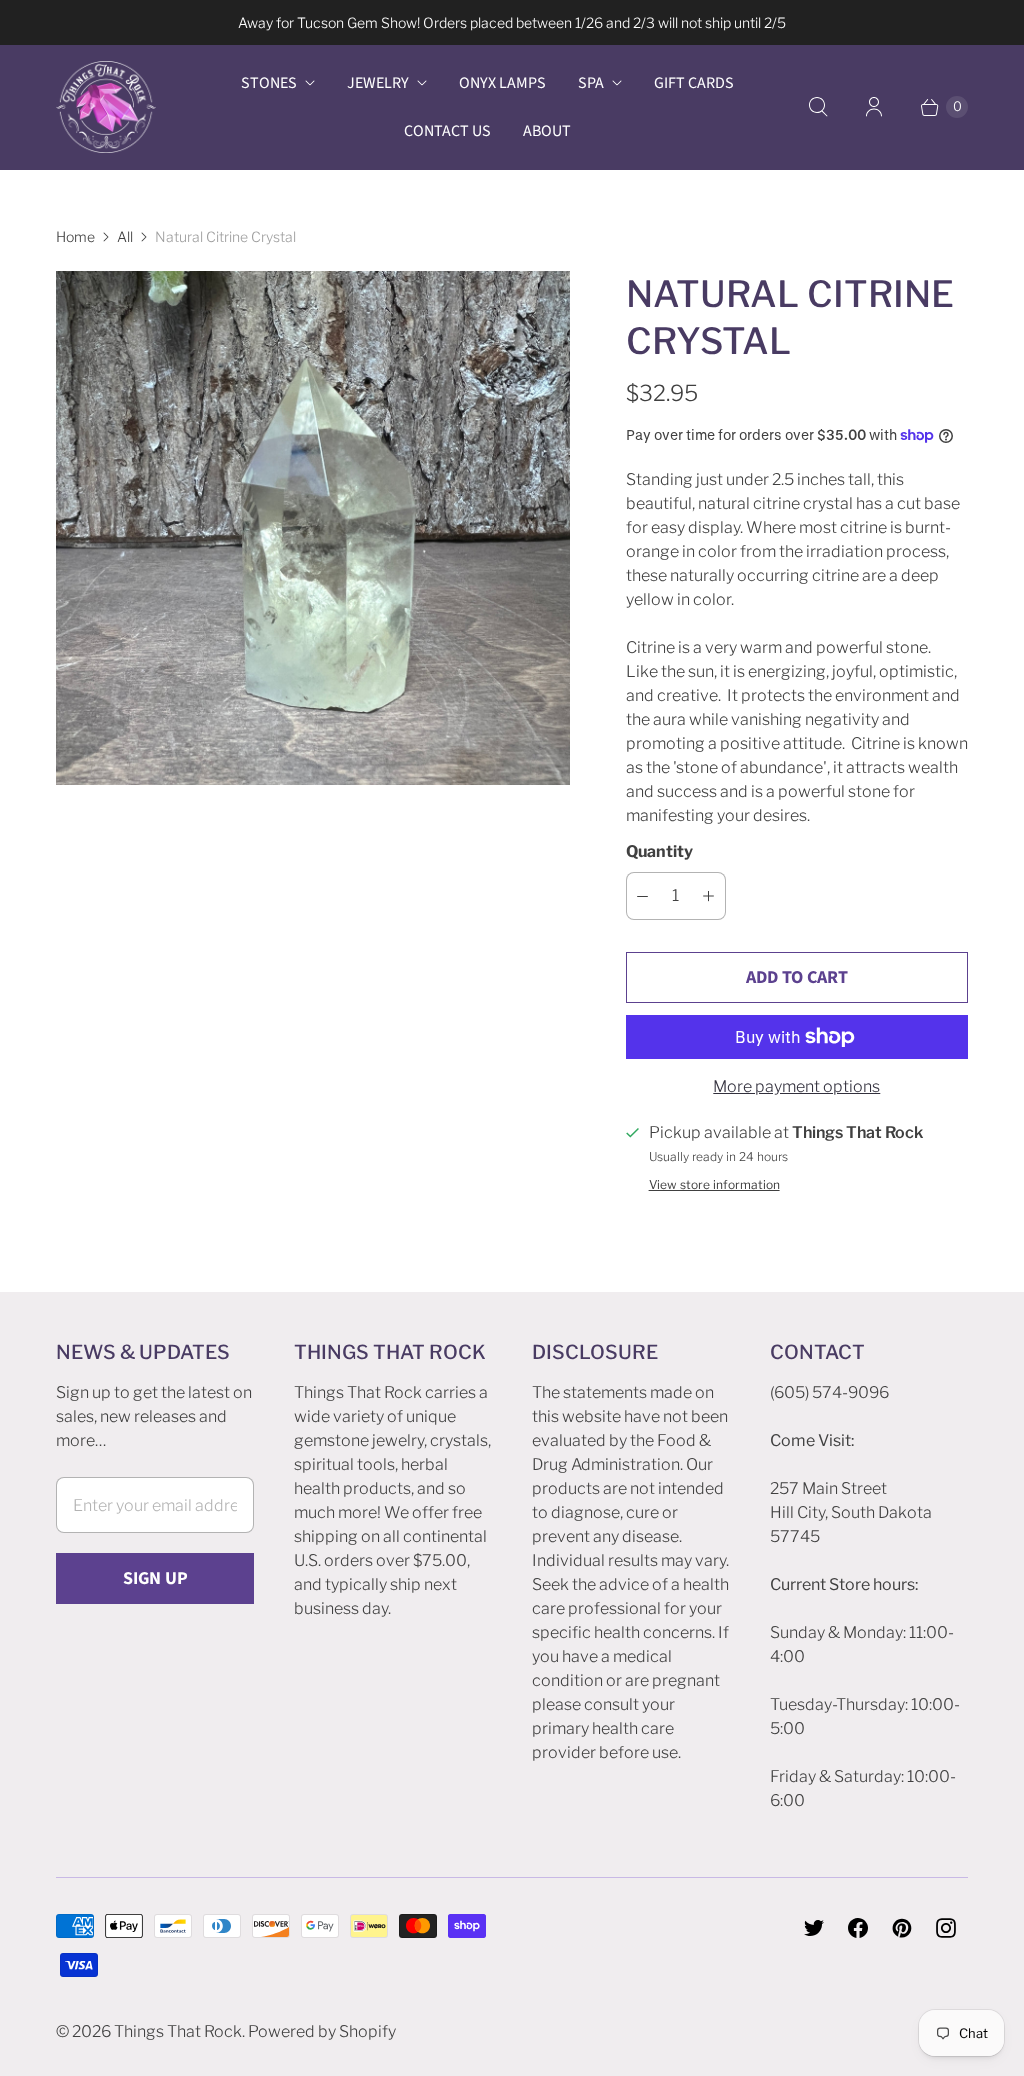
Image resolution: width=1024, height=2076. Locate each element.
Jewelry (378, 83)
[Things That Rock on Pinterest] (902, 1928)
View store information (714, 1185)
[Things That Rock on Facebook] (858, 1928)
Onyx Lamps (502, 83)
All (125, 236)
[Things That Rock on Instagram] (946, 1928)
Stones (269, 83)
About (547, 131)
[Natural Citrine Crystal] (313, 528)
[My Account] (874, 107)
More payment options (796, 1086)
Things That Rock (178, 2031)
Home (75, 236)
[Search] (818, 107)
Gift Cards (694, 83)
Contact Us (447, 131)
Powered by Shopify (322, 2031)
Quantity (659, 851)
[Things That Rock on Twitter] (814, 1928)
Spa (591, 83)
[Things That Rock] (106, 107)
